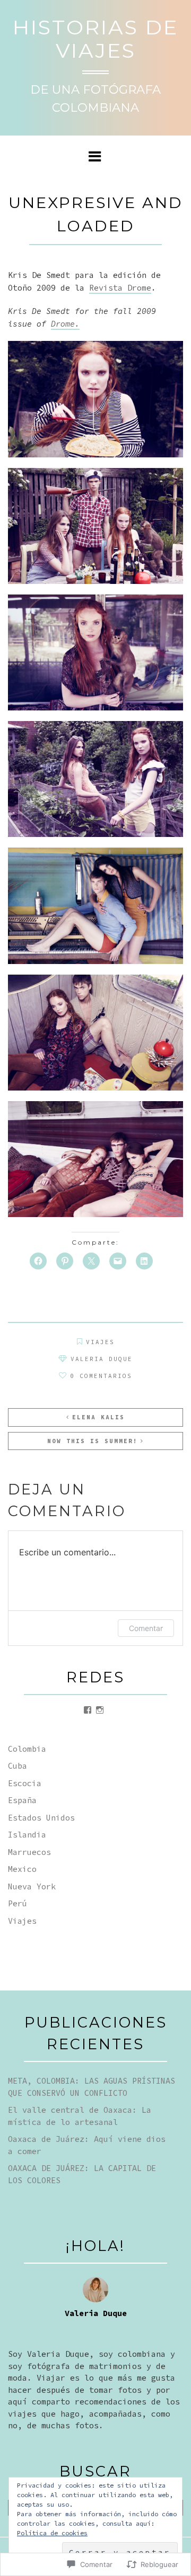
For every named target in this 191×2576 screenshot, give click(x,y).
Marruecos (29, 1852)
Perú (18, 1903)
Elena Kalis (98, 1417)
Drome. (65, 324)
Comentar (146, 1628)
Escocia (25, 1783)
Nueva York (32, 1886)
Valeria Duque (102, 1359)
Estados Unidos (41, 1818)
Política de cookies (52, 2533)
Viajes (100, 1342)
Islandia (27, 1835)
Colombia (27, 1749)
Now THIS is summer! (93, 1441)
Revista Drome (120, 288)
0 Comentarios (101, 1376)
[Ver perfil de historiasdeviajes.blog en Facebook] (88, 1710)
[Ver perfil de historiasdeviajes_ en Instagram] (100, 1710)
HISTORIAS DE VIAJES (95, 39)
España (22, 1800)
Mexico (22, 1869)
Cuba (18, 1766)
